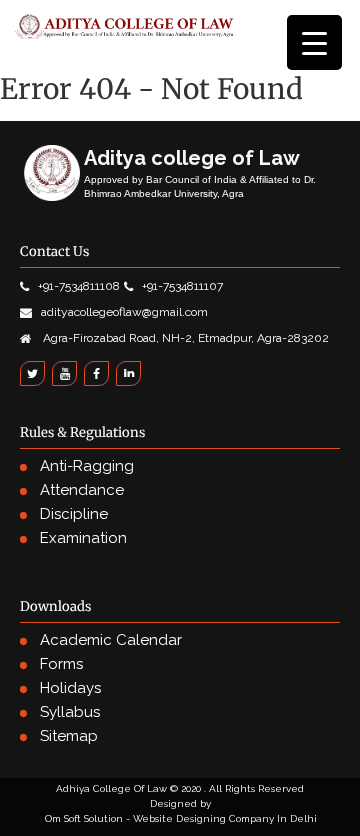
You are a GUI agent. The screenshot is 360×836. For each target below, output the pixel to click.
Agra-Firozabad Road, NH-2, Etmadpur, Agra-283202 (184, 338)
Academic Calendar (111, 640)
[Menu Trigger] (314, 42)
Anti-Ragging (87, 466)
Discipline (74, 514)
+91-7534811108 (79, 286)
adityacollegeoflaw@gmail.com (124, 312)
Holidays (70, 688)
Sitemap (69, 736)
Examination (83, 538)
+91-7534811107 (182, 286)
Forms (61, 664)
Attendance (82, 490)
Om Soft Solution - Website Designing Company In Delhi (181, 818)
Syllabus (70, 712)
